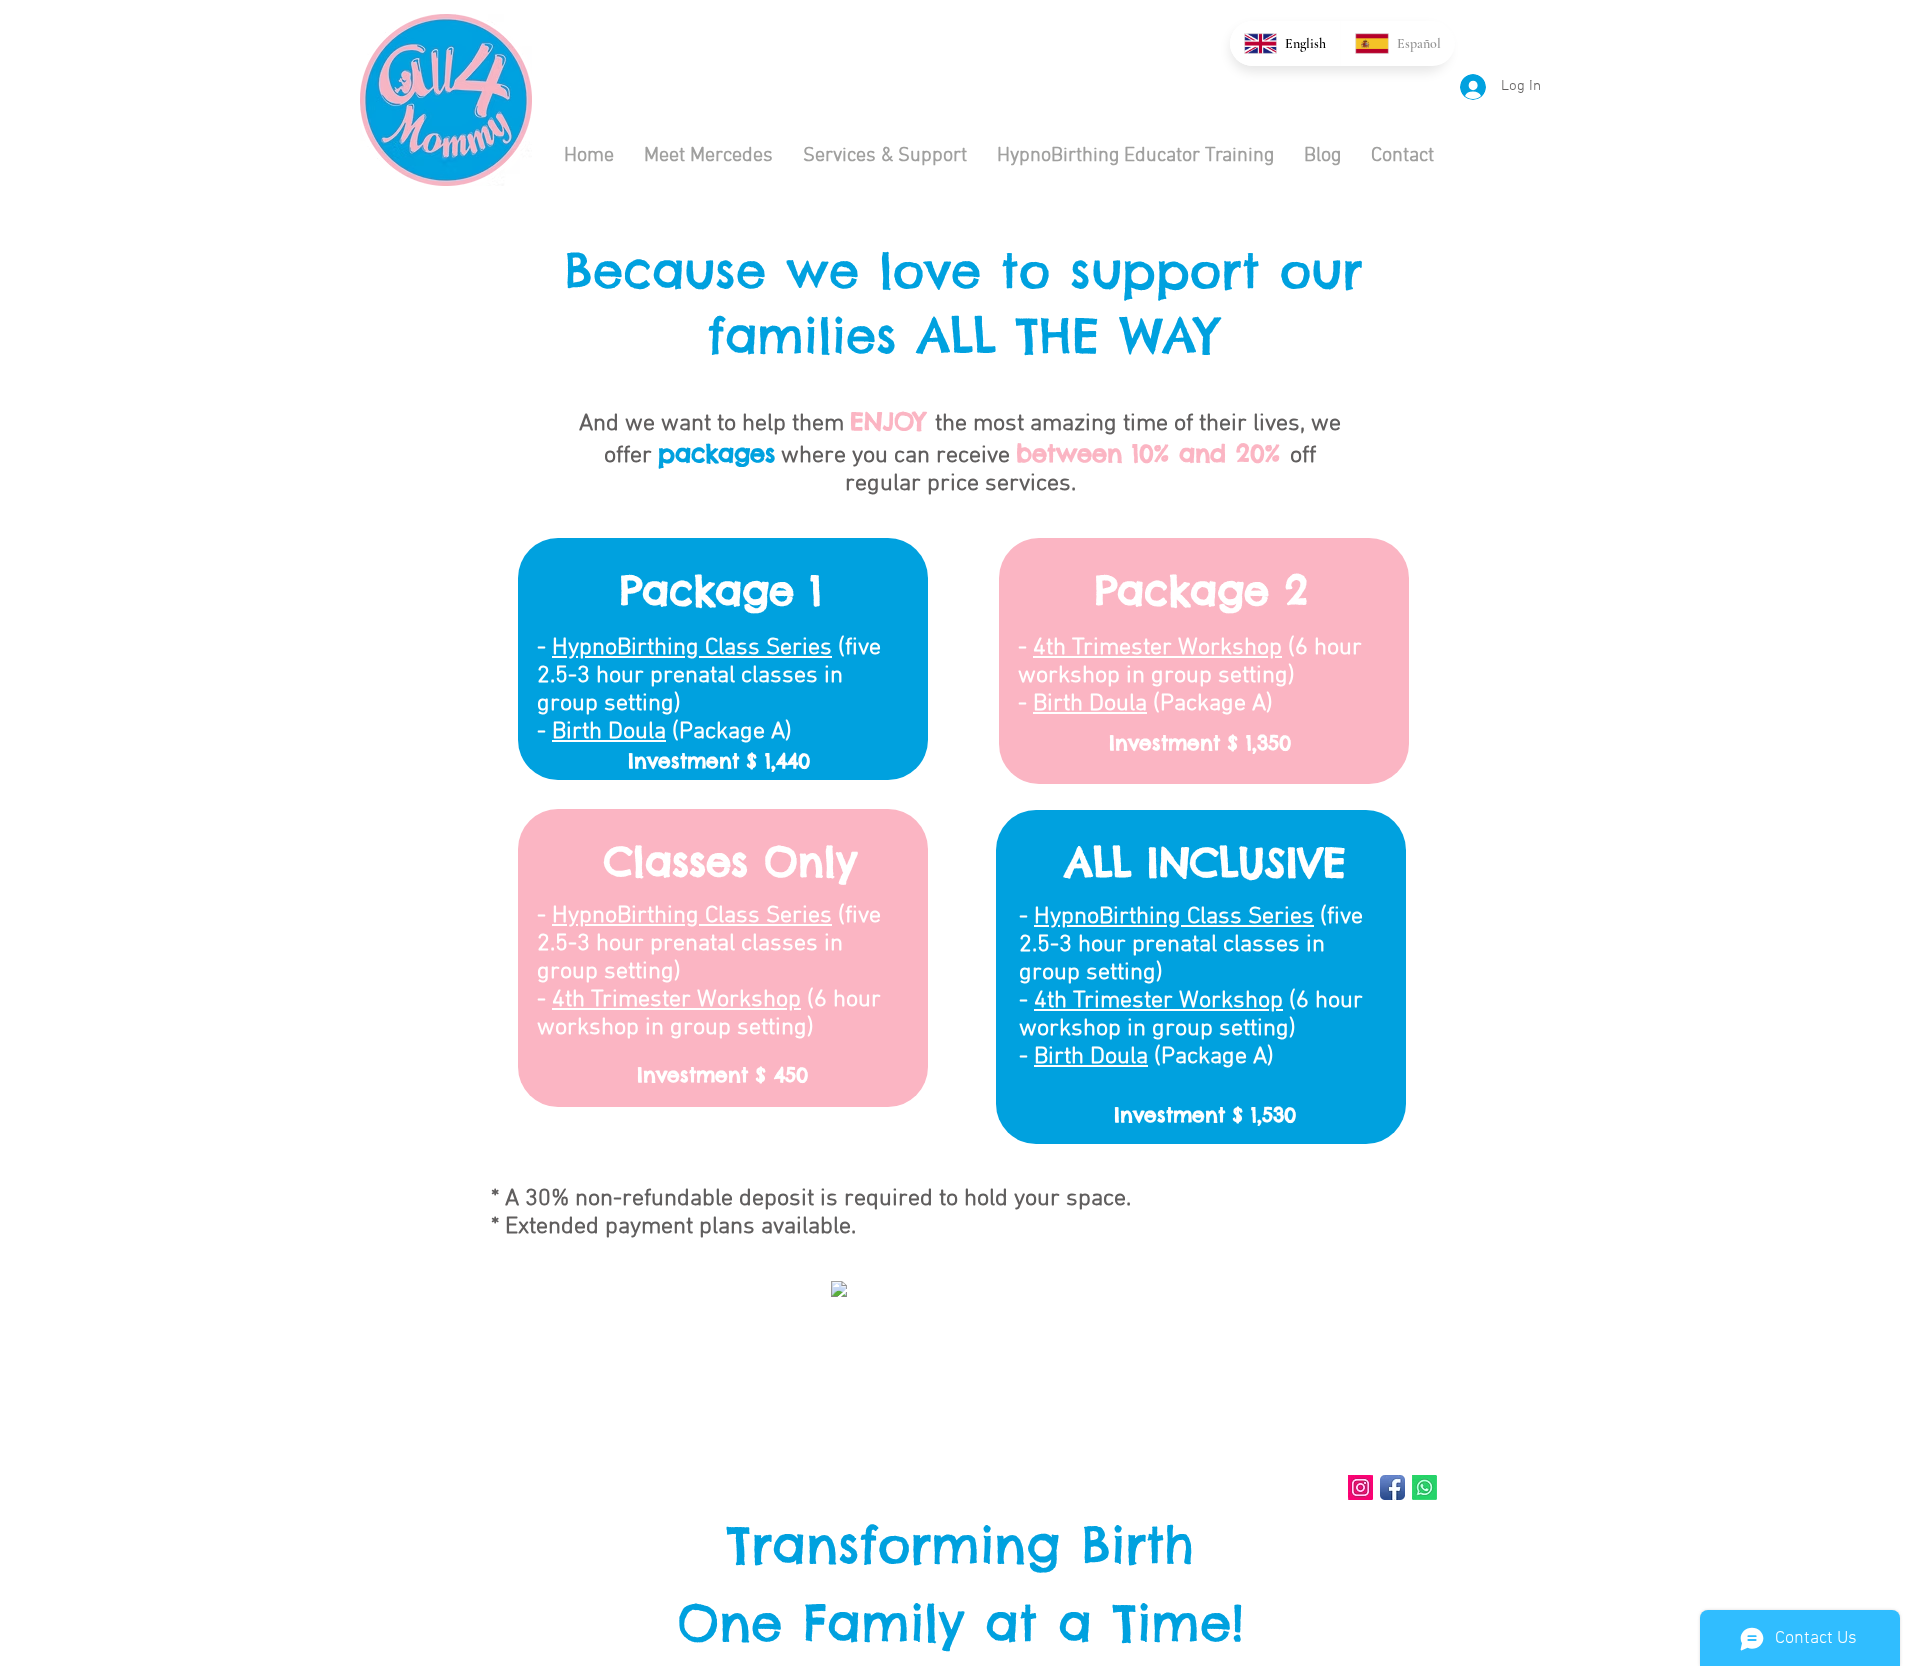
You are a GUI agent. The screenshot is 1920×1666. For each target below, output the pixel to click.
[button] (885, 156)
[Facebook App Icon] (1392, 1487)
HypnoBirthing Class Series (692, 648)
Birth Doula (609, 732)
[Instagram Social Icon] (1360, 1487)
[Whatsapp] (1424, 1487)
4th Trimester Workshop (676, 1000)
